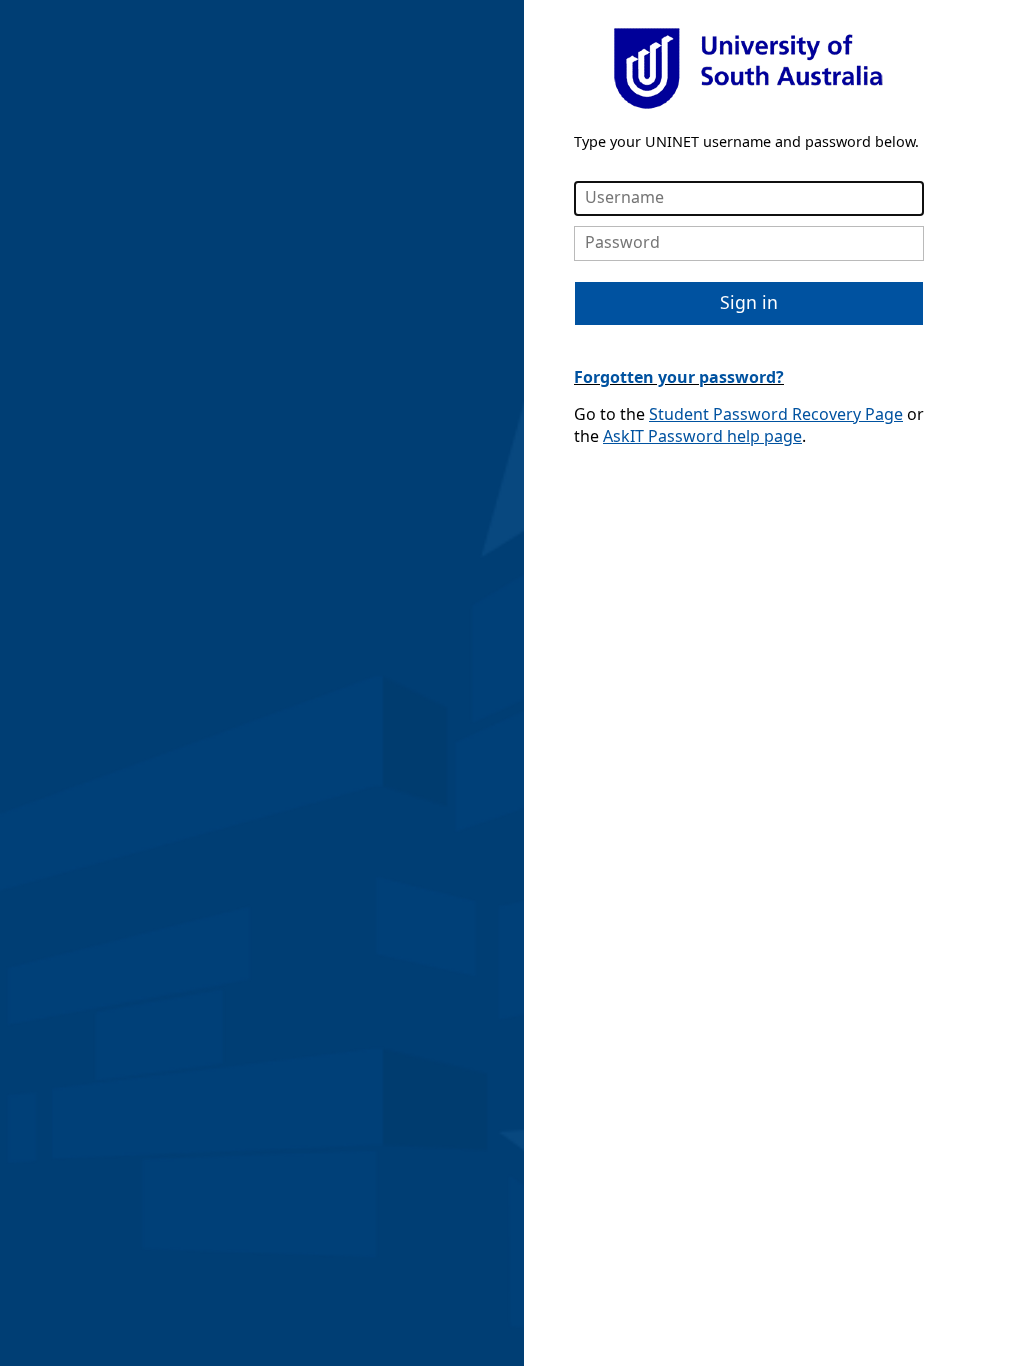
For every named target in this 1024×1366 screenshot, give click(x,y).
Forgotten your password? (679, 377)
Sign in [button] (749, 302)
